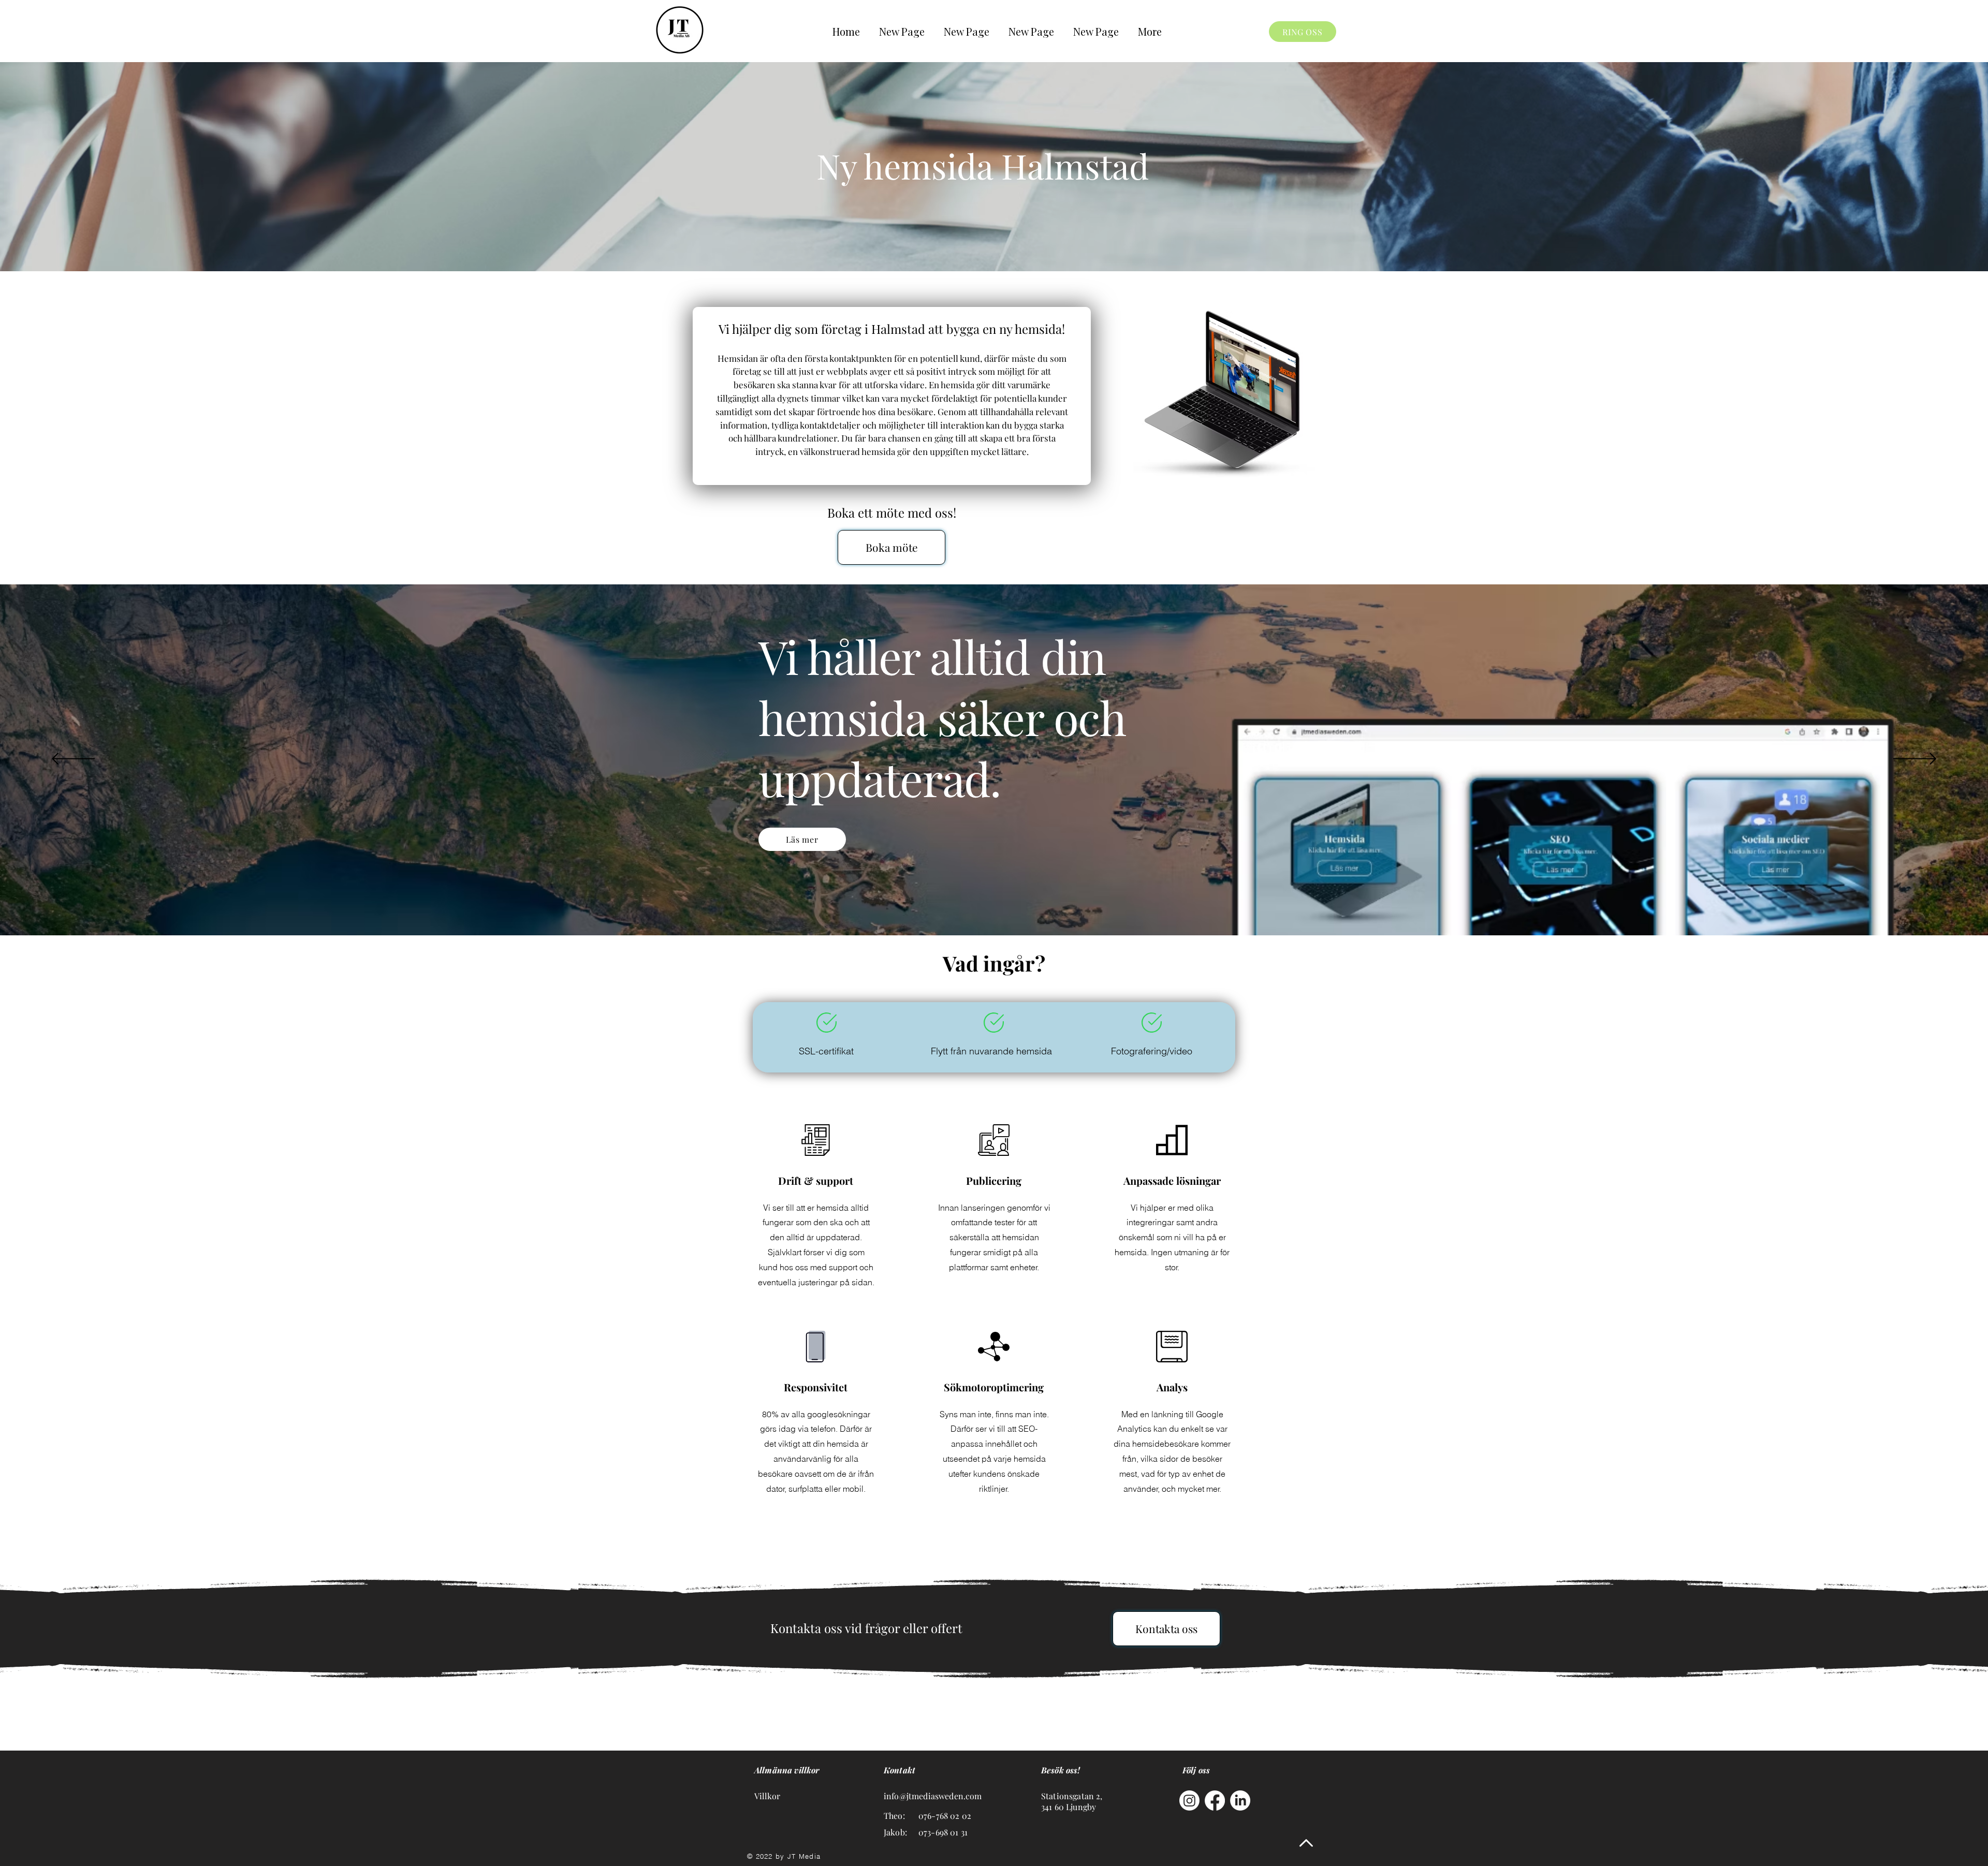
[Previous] (73, 760)
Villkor (767, 1796)
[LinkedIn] (1240, 1801)
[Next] (1915, 760)
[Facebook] (1215, 1801)
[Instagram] (1189, 1801)
